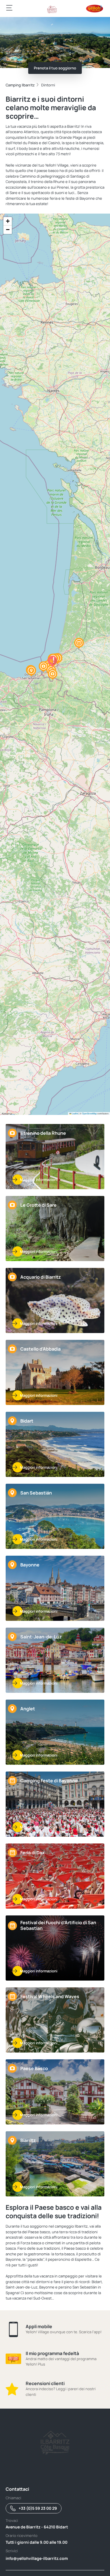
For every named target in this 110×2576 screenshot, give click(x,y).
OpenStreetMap (89, 1113)
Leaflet (75, 1113)
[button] (52, 674)
